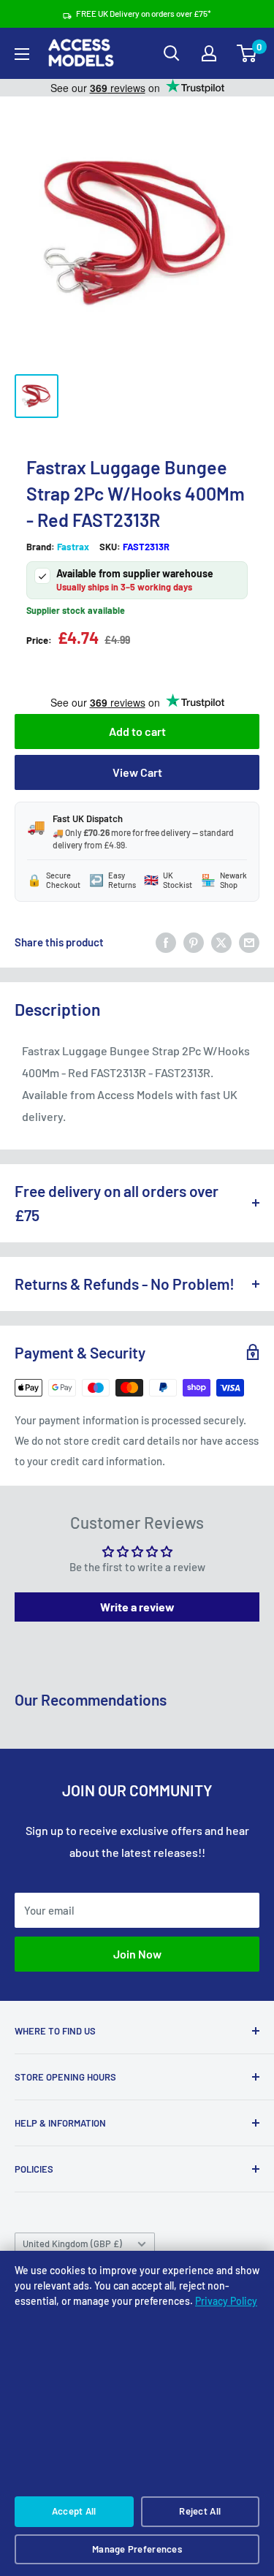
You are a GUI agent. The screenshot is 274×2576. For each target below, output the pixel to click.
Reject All (200, 2511)
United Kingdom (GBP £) (72, 2243)
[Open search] (172, 53)
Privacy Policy (226, 2301)
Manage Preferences (137, 2549)
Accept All (74, 2511)
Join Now (137, 1954)
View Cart (137, 772)
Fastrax (73, 547)
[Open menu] (22, 54)
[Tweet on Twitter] (221, 942)
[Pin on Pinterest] (194, 942)
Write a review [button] (137, 1607)
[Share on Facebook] (166, 942)
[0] (247, 53)
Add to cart (137, 731)
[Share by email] (249, 942)
